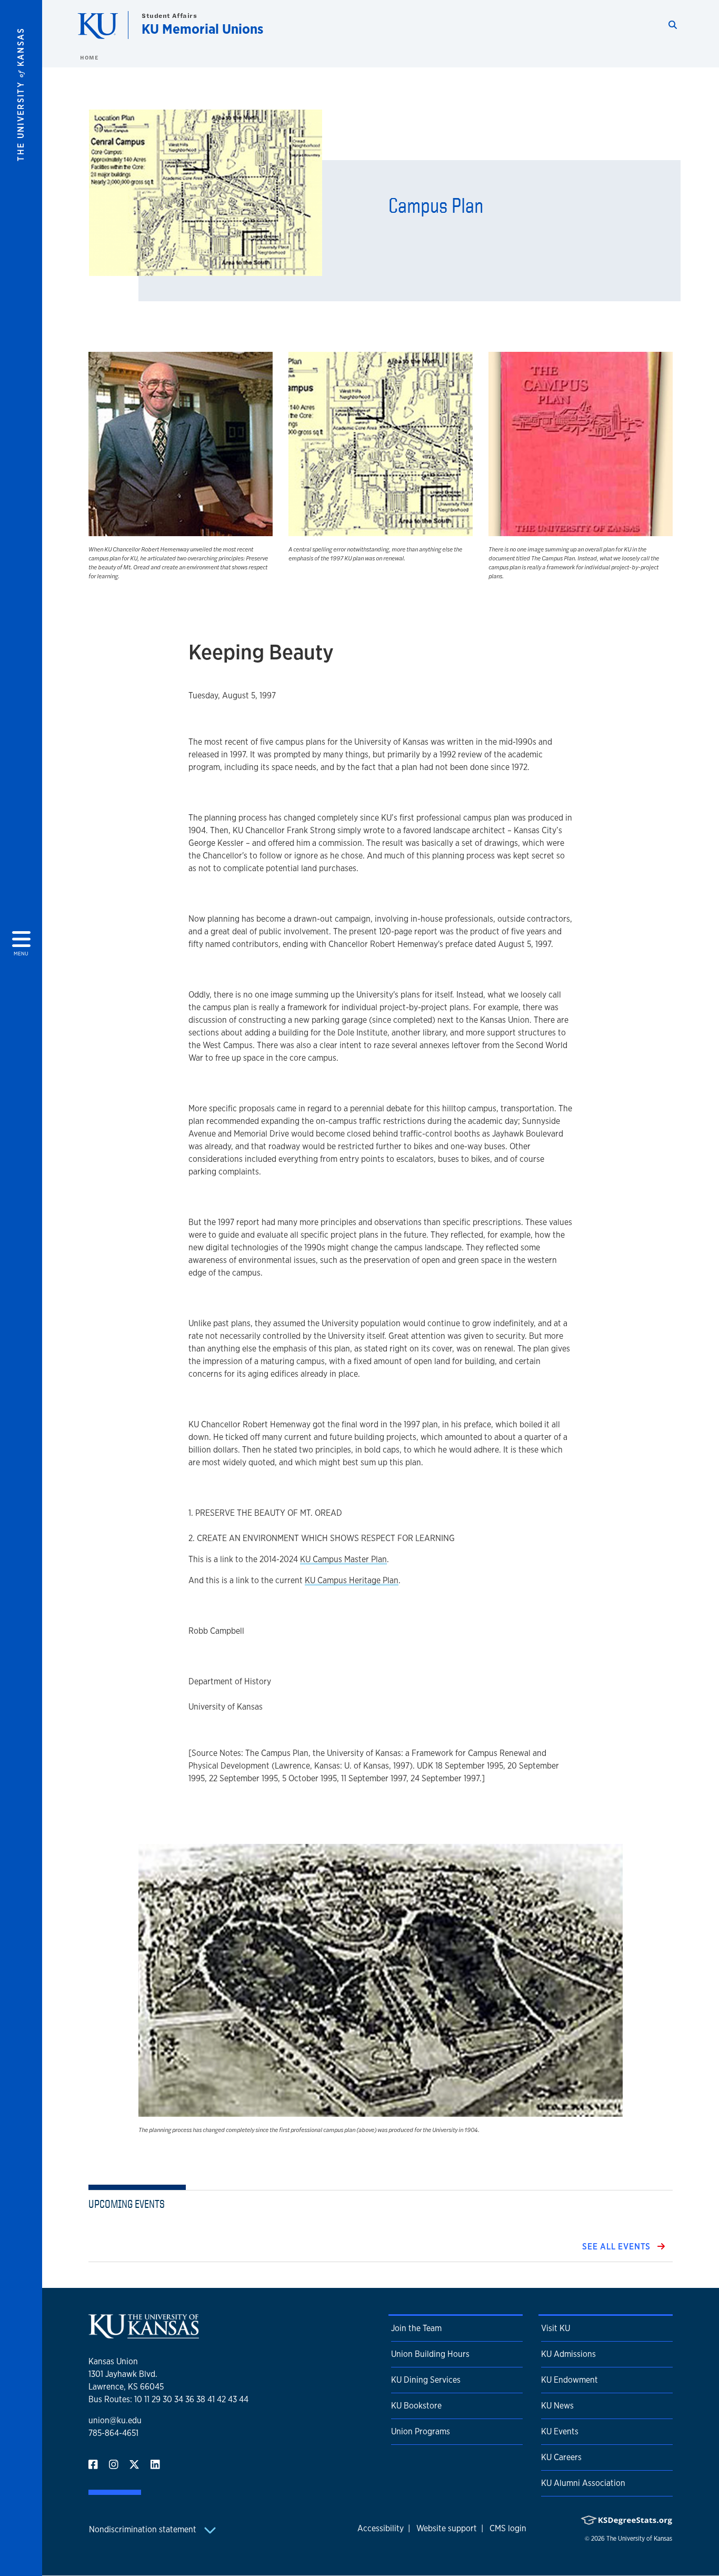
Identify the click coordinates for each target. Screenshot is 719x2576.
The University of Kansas (639, 2539)
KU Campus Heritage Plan (352, 1580)
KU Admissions (568, 2354)
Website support (447, 2528)
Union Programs (421, 2431)
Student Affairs (169, 16)
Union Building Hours (430, 2354)
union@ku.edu (115, 2420)
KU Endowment (570, 2380)
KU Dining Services (426, 2380)
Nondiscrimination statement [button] (144, 2529)
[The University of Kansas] (144, 2334)
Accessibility (381, 2528)
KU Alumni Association (583, 2483)
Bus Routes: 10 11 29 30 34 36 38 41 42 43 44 (168, 2399)
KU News (557, 2406)
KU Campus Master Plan (343, 1559)
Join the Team (416, 2328)
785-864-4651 (113, 2433)
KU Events (560, 2431)
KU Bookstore (416, 2406)
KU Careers (561, 2457)
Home (89, 57)
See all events (618, 2247)
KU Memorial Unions (202, 29)
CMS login (508, 2528)
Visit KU (556, 2328)
